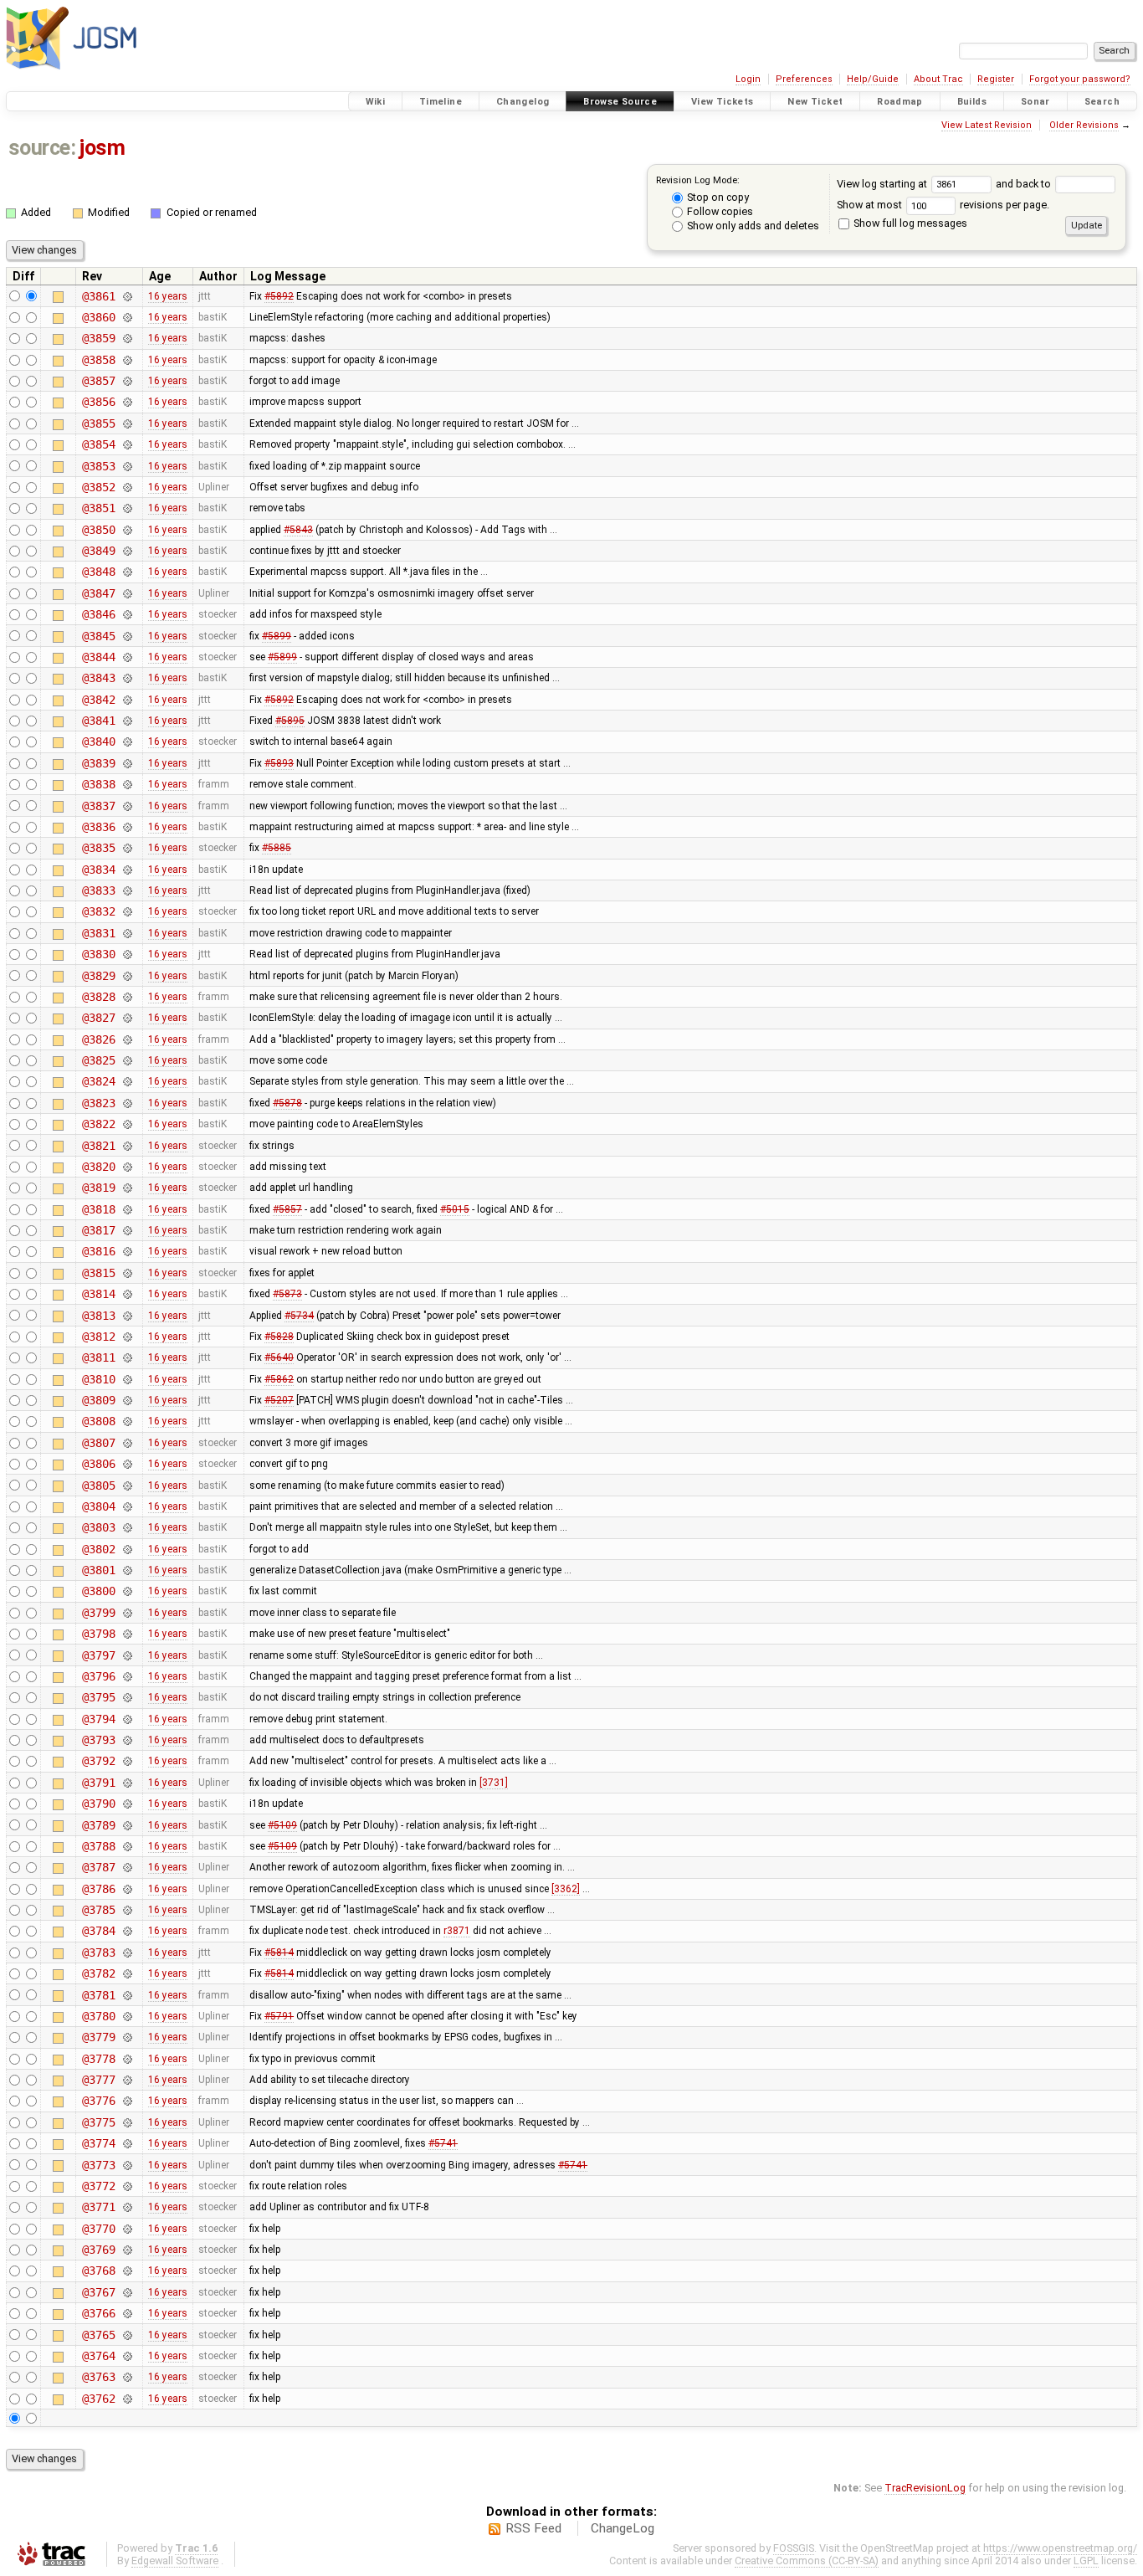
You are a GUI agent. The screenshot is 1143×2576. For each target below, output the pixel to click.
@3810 (98, 1379)
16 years (168, 296)
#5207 (279, 1400)
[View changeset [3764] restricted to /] (127, 2356)
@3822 (98, 1124)
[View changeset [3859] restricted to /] (127, 338)
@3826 (98, 1039)
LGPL (1086, 2561)
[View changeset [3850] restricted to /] (127, 530)
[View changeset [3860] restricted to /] (127, 317)
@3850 (98, 530)
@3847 (98, 593)
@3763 (98, 2377)
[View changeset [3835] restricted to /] (127, 848)
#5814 (279, 1953)
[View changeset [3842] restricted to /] (127, 700)
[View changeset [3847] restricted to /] (127, 593)
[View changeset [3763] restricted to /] (127, 2377)
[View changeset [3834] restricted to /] (127, 870)
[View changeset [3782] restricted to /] (127, 1973)
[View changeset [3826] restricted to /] (127, 1039)
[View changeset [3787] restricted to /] (127, 1867)
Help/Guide (873, 79)
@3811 (98, 1357)
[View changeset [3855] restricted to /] (127, 423)
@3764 (98, 2356)
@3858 (98, 360)
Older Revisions (1084, 125)
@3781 (98, 1995)
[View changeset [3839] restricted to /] (127, 763)
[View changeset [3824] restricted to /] (127, 1081)
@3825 (98, 1060)
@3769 (98, 2250)
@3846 (98, 614)
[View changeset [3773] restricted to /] (127, 2165)
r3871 (457, 1931)
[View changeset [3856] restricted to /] (127, 402)
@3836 (98, 827)
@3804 (98, 1506)
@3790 (98, 1804)
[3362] (566, 1889)
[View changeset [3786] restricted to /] (127, 1889)
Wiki (376, 102)
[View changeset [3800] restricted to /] (127, 1591)
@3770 (98, 2229)
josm (102, 148)
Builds (972, 102)
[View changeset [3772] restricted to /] (127, 2186)
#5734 (299, 1316)
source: (42, 148)
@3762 (98, 2399)
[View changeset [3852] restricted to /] (127, 487)
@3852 (98, 487)
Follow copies (719, 211)
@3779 (98, 2037)
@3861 (98, 296)
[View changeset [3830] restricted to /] (127, 954)
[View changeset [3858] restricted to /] (127, 360)
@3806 (98, 1464)
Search (1102, 102)
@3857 (98, 381)
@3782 (98, 1973)
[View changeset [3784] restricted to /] (127, 1931)
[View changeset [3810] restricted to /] (127, 1379)
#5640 (279, 1357)
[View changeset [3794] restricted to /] (127, 1719)
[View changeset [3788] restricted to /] (127, 1846)
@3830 (98, 954)
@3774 (98, 2143)
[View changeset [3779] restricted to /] (127, 2037)
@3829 (98, 976)
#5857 (287, 1209)
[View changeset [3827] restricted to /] (127, 1018)
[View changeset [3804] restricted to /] (127, 1506)
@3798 (98, 1634)
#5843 (298, 530)
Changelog (523, 102)
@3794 (98, 1719)
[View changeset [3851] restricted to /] (127, 508)
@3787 (98, 1867)
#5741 (443, 2143)
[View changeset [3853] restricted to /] (127, 466)
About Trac (938, 79)
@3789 (98, 1825)
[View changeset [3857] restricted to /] (127, 381)
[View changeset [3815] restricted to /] (127, 1273)
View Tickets (723, 102)
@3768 (98, 2271)
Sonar (1035, 102)
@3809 (98, 1400)
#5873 (287, 1294)
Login (748, 79)
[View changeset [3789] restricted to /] (127, 1825)
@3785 (98, 1910)
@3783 (98, 1953)
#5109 (282, 1825)
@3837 (98, 806)
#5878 (287, 1103)
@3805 (98, 1486)
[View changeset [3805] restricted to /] (127, 1486)
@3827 (98, 1018)
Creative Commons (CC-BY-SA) (807, 2561)
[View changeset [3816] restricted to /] (127, 1251)
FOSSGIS (794, 2548)
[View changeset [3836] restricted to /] (127, 827)
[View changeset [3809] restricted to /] (127, 1400)
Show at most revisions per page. (943, 205)
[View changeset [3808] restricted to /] (127, 1421)
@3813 (98, 1316)
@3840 (98, 741)
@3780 (98, 2016)
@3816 (98, 1251)
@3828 (98, 997)
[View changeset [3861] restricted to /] (127, 296)
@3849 (98, 551)
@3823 (98, 1103)
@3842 (98, 700)
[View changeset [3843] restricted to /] (127, 678)
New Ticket (815, 102)
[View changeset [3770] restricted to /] (127, 2229)
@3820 (98, 1167)
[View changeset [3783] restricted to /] (127, 1953)
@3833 (98, 890)
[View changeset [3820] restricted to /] (127, 1167)
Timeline (441, 102)
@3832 (98, 911)
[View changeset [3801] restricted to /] (127, 1570)
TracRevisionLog (925, 2488)
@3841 (98, 721)
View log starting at (883, 184)
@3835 (98, 848)
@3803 (98, 1527)
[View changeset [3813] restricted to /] (127, 1316)
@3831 (98, 933)
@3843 (98, 678)
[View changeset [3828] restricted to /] (127, 997)
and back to (1025, 184)
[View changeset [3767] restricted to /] (127, 2292)
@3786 (98, 1889)
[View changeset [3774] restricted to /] (127, 2143)
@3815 (98, 1273)
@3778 (98, 2059)
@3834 (98, 870)
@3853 (98, 466)
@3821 (98, 1146)
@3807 (98, 1443)
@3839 (98, 763)
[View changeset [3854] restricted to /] (127, 444)
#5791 (279, 2016)
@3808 (98, 1421)
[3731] (494, 1783)
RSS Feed (533, 2528)
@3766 (98, 2313)
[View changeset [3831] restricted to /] (127, 933)
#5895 (290, 721)
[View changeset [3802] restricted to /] (127, 1549)
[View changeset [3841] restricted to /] (127, 721)
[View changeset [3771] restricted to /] (127, 2207)
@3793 (98, 1740)
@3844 (98, 657)
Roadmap (900, 102)
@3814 (98, 1294)
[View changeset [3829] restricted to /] (127, 976)
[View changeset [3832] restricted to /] (127, 911)
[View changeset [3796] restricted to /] (127, 1676)
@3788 (98, 1846)
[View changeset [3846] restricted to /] (127, 614)
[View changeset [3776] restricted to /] (127, 2101)
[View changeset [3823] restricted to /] (127, 1103)
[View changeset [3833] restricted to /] (127, 890)
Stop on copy (717, 197)
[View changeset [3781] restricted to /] (127, 1995)
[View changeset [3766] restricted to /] (127, 2313)
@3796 (98, 1676)
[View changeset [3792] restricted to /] (127, 1761)
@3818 (98, 1209)
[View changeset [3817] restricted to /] (127, 1230)
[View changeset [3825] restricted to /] (127, 1060)
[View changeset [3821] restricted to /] (127, 1146)
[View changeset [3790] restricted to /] (127, 1804)
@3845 (98, 636)
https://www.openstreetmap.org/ (1060, 2548)
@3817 (98, 1230)
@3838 (98, 784)
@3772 (98, 2186)
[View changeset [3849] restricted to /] (127, 551)
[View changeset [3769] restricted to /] (127, 2250)
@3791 (98, 1783)
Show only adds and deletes (752, 226)
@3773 (98, 2165)
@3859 (98, 338)
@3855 (98, 423)
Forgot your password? (1080, 79)
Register (996, 79)
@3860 (98, 317)
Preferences (804, 79)
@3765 (98, 2335)
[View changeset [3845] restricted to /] (127, 636)
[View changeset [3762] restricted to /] (127, 2399)
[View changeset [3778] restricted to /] (127, 2059)
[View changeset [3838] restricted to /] (127, 784)
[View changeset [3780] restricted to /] (127, 2016)
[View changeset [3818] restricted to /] (127, 1209)
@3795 (98, 1697)
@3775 (98, 2122)
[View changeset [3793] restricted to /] (127, 1740)
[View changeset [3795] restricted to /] (127, 1697)
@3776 (98, 2101)
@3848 (98, 572)
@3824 (98, 1081)
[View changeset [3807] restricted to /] (127, 1443)
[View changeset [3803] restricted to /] (127, 1527)
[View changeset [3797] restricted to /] (127, 1655)
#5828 (279, 1337)
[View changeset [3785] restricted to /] (127, 1910)
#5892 (279, 296)
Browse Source (620, 102)
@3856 (98, 402)
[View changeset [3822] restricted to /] (127, 1124)
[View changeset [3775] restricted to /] (127, 2122)
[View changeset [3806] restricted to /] (127, 1464)
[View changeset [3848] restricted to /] (127, 572)
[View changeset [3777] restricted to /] (127, 2080)
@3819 (98, 1188)
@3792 (98, 1761)
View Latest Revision (987, 125)
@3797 (98, 1655)
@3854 (98, 444)
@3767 (98, 2292)
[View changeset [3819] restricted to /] (127, 1188)
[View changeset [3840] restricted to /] (127, 741)
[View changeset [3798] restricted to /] (127, 1634)
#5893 (279, 763)
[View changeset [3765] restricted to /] (127, 2335)
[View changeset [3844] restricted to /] (127, 657)
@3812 (98, 1337)
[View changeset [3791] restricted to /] (127, 1783)
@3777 (98, 2080)
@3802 (98, 1549)
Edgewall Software (175, 2561)
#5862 (279, 1379)
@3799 (98, 1613)
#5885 (277, 848)
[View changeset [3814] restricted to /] (127, 1294)
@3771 (98, 2207)
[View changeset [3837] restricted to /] (127, 806)
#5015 (455, 1209)
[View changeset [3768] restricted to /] (127, 2271)
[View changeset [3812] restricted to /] (127, 1337)
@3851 (98, 508)
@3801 (98, 1570)
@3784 (98, 1931)
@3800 (98, 1591)
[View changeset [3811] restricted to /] (127, 1357)
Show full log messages (909, 223)
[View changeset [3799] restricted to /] (127, 1613)
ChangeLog (623, 2528)
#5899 (277, 636)
